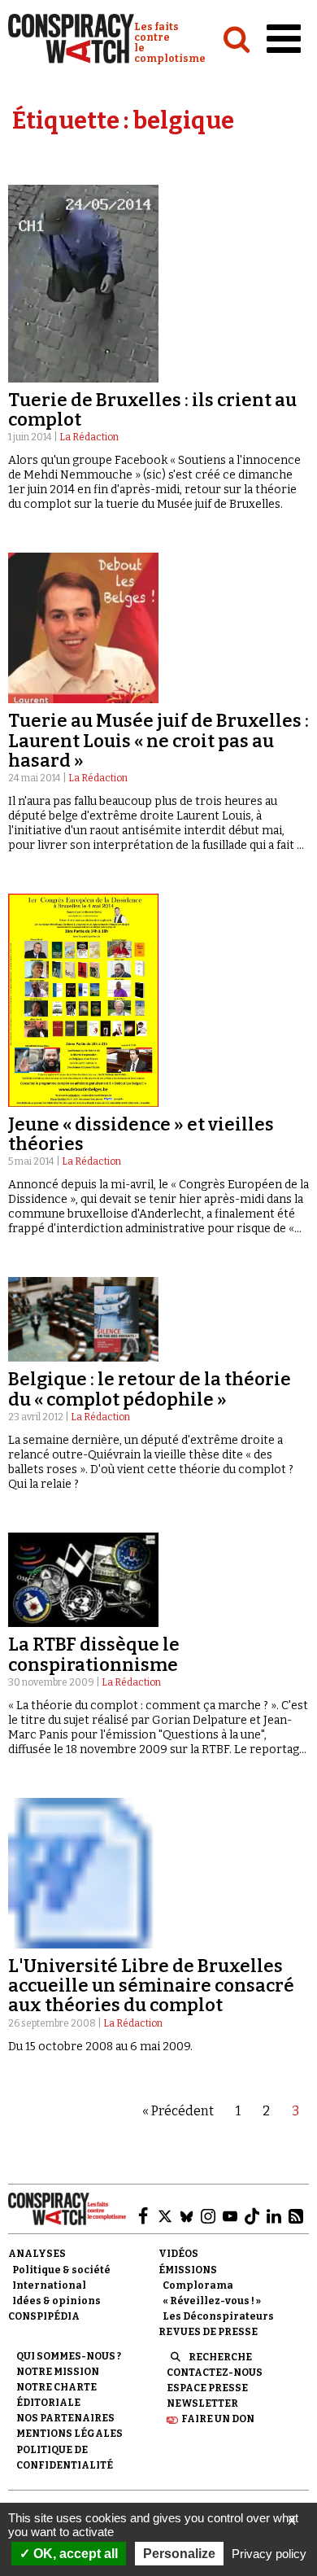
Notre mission (58, 2372)
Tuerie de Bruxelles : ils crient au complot (152, 410)
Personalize (179, 2554)
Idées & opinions (56, 2301)
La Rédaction (89, 437)
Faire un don (218, 2419)
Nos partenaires (65, 2418)
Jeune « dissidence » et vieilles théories (141, 1134)
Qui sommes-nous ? (69, 2356)
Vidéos (178, 2254)
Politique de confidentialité (65, 2458)
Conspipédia (44, 2316)
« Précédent (178, 2111)
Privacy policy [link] (269, 2554)
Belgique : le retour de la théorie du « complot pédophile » (150, 1389)
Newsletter (202, 2403)
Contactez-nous (215, 2373)
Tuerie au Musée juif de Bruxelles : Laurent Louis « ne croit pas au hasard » (158, 740)
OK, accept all (74, 2554)
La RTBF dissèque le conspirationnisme (94, 1654)
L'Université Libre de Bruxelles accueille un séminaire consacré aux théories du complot (151, 1986)
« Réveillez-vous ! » (212, 2301)
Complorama (198, 2285)
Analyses (37, 2254)
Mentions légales (69, 2434)
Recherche (220, 2357)
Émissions (188, 2270)
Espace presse (207, 2388)
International (49, 2285)
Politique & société (61, 2270)
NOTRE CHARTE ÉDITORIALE (56, 2395)
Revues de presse (208, 2332)
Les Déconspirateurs (218, 2316)
